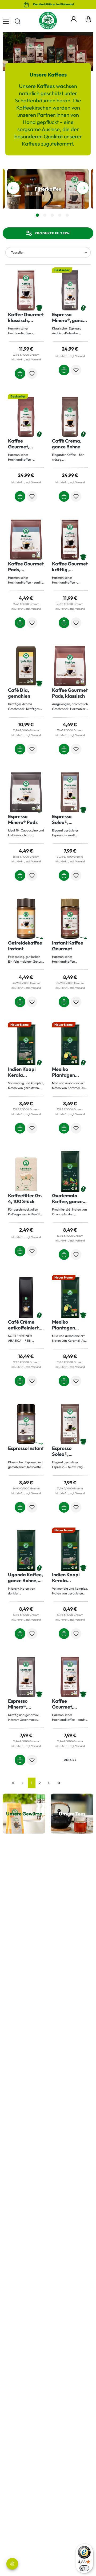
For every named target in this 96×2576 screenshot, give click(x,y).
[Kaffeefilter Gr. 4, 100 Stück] (26, 1171)
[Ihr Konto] (74, 18)
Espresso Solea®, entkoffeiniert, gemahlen (68, 819)
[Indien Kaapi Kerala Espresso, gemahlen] (70, 1550)
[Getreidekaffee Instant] (26, 919)
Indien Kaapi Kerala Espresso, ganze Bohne (26, 1072)
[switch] (84, 2568)
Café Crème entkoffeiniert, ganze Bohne (24, 1325)
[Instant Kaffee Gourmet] (70, 919)
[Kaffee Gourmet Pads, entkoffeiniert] (26, 540)
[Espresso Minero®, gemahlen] (26, 1677)
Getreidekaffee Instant (25, 946)
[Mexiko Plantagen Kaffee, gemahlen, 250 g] (70, 1298)
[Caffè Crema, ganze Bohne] (70, 417)
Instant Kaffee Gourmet (68, 946)
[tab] (37, 215)
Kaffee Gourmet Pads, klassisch (70, 693)
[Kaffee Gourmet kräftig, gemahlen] (70, 540)
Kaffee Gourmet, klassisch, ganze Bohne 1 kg (26, 444)
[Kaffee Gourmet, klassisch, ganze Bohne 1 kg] (26, 417)
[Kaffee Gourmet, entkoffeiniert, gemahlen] (70, 1677)
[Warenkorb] (88, 21)
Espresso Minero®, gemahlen (19, 1704)
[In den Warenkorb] (20, 373)
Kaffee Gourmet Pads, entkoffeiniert (26, 567)
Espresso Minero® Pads (23, 819)
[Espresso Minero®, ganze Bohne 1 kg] (70, 290)
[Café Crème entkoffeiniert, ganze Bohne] (26, 1298)
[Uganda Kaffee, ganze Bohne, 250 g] (26, 1550)
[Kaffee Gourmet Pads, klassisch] (70, 666)
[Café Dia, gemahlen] (26, 666)
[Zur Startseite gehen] (48, 21)
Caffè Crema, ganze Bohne (67, 444)
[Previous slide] (13, 188)
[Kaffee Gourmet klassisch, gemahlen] (26, 290)
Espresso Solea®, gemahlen (63, 1451)
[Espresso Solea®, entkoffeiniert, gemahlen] (70, 792)
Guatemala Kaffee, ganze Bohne (67, 1199)
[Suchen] (18, 21)
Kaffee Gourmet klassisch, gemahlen (26, 318)
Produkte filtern (52, 233)
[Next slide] (83, 188)
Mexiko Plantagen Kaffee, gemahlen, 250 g (68, 1325)
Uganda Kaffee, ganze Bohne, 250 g (25, 1578)
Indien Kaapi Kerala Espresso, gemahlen (66, 1578)
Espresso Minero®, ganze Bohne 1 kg (69, 318)
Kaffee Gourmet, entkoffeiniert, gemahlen (68, 1704)
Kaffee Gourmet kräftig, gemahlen (70, 567)
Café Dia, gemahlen (19, 693)
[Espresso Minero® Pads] (26, 792)
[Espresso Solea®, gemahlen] (70, 1424)
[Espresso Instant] (26, 1424)
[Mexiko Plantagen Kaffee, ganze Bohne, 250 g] (70, 1045)
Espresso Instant (26, 1448)
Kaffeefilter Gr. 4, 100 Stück (25, 1199)
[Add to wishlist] (32, 373)
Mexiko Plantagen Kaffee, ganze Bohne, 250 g (67, 1072)
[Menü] (6, 21)
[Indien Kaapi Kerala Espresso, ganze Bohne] (26, 1045)
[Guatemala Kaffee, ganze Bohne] (70, 1171)
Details (70, 1760)
